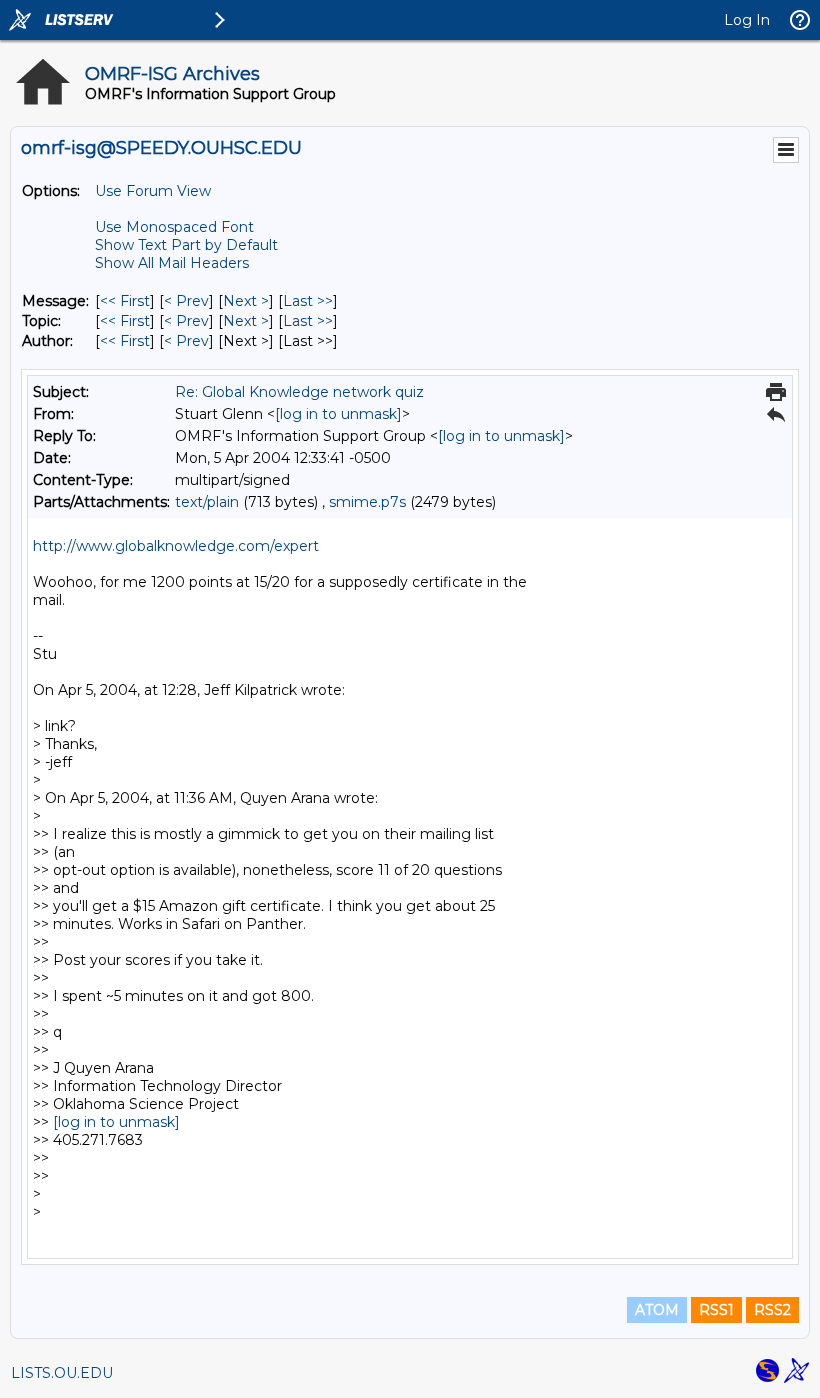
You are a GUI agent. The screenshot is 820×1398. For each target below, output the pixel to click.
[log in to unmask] (338, 414)
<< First (125, 301)
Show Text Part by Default (186, 245)
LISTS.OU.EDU (62, 1373)
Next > (246, 301)
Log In (747, 20)
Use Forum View (153, 191)
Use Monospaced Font (174, 227)
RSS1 (716, 1310)
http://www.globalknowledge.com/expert (176, 546)
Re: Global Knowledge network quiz (299, 392)
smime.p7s (367, 502)
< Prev (186, 301)
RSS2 (772, 1310)
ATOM (657, 1310)
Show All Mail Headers (172, 263)
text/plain (207, 502)
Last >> (308, 301)
